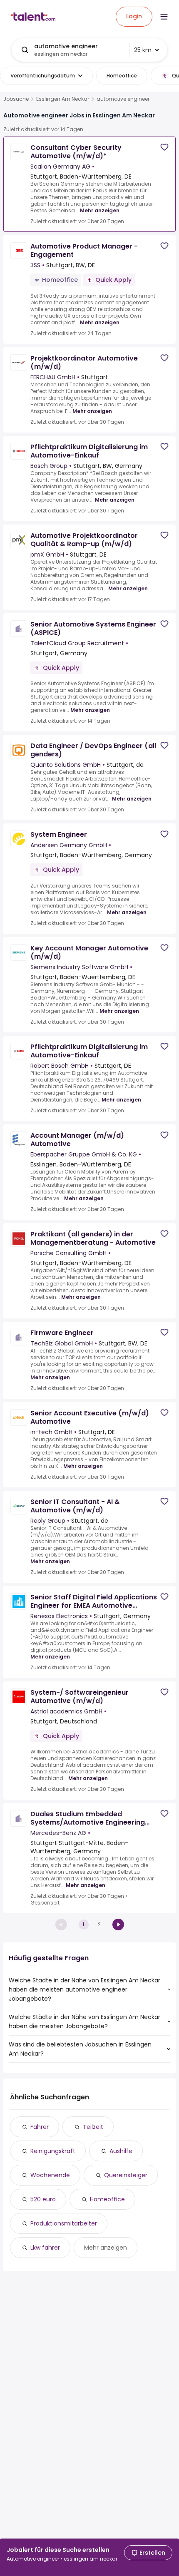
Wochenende (50, 2175)
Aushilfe (121, 2151)
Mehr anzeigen (100, 210)
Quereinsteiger (126, 2175)
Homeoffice (107, 2199)
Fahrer (40, 2127)
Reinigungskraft (53, 2151)
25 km (143, 50)
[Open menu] (164, 17)
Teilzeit (93, 2127)
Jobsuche (16, 99)
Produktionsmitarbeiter (64, 2223)
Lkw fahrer (45, 2248)
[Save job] (164, 147)
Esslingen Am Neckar (63, 99)
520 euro (43, 2199)
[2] (118, 1925)
